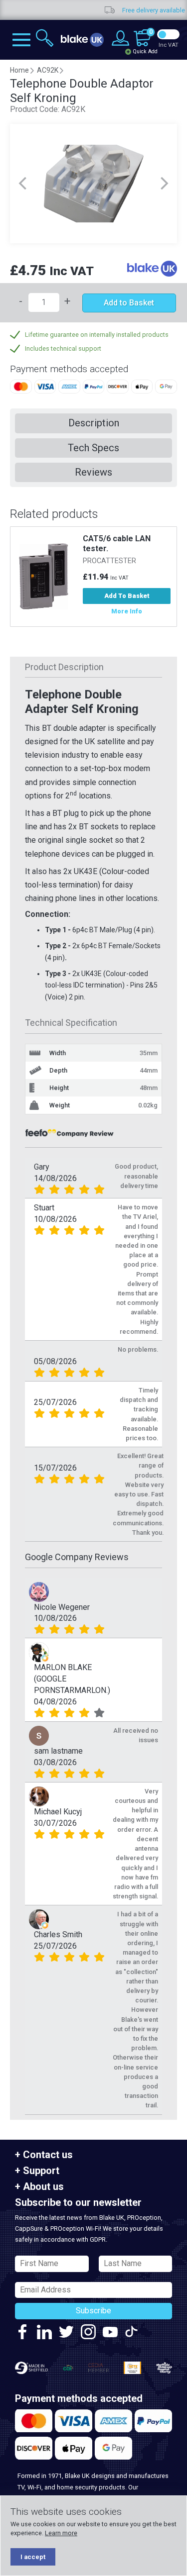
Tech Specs (93, 448)
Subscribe (93, 2311)
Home (19, 70)
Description (94, 423)
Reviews (93, 472)
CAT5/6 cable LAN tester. (117, 544)
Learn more (61, 2533)
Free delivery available (128, 10)
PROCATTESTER (109, 561)
